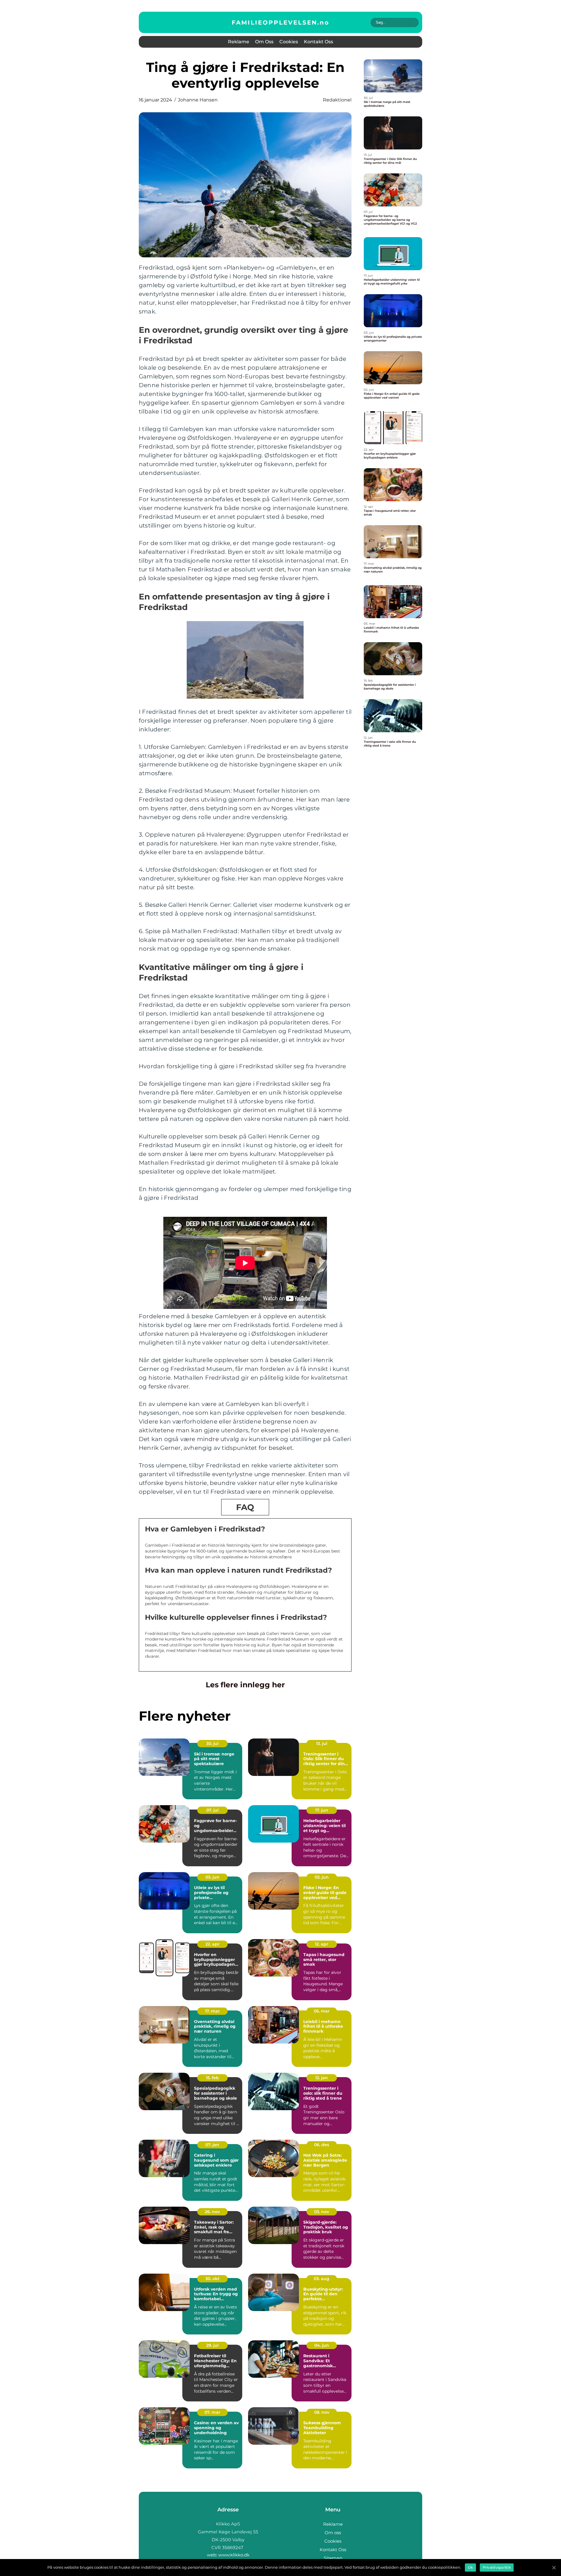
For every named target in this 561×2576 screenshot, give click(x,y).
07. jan (212, 2145)
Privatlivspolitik (497, 2567)
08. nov (322, 2412)
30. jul (212, 1743)
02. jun (322, 1877)
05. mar (322, 2011)
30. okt (212, 2279)
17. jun (322, 1810)
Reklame (239, 42)
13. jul (322, 1743)
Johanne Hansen (198, 100)
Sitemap (333, 2558)
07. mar (212, 2412)
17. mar (212, 2011)
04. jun (322, 2345)
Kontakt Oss (318, 42)
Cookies (289, 42)
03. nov (322, 2212)
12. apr (322, 1944)
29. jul (212, 2345)
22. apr (212, 1944)
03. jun (212, 1877)
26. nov (212, 2212)
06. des (322, 2145)
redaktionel (337, 100)
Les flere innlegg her (245, 1685)
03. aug (322, 2279)
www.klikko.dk (234, 2555)
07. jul (212, 1810)
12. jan (322, 2078)
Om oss (264, 42)
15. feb (212, 2078)
